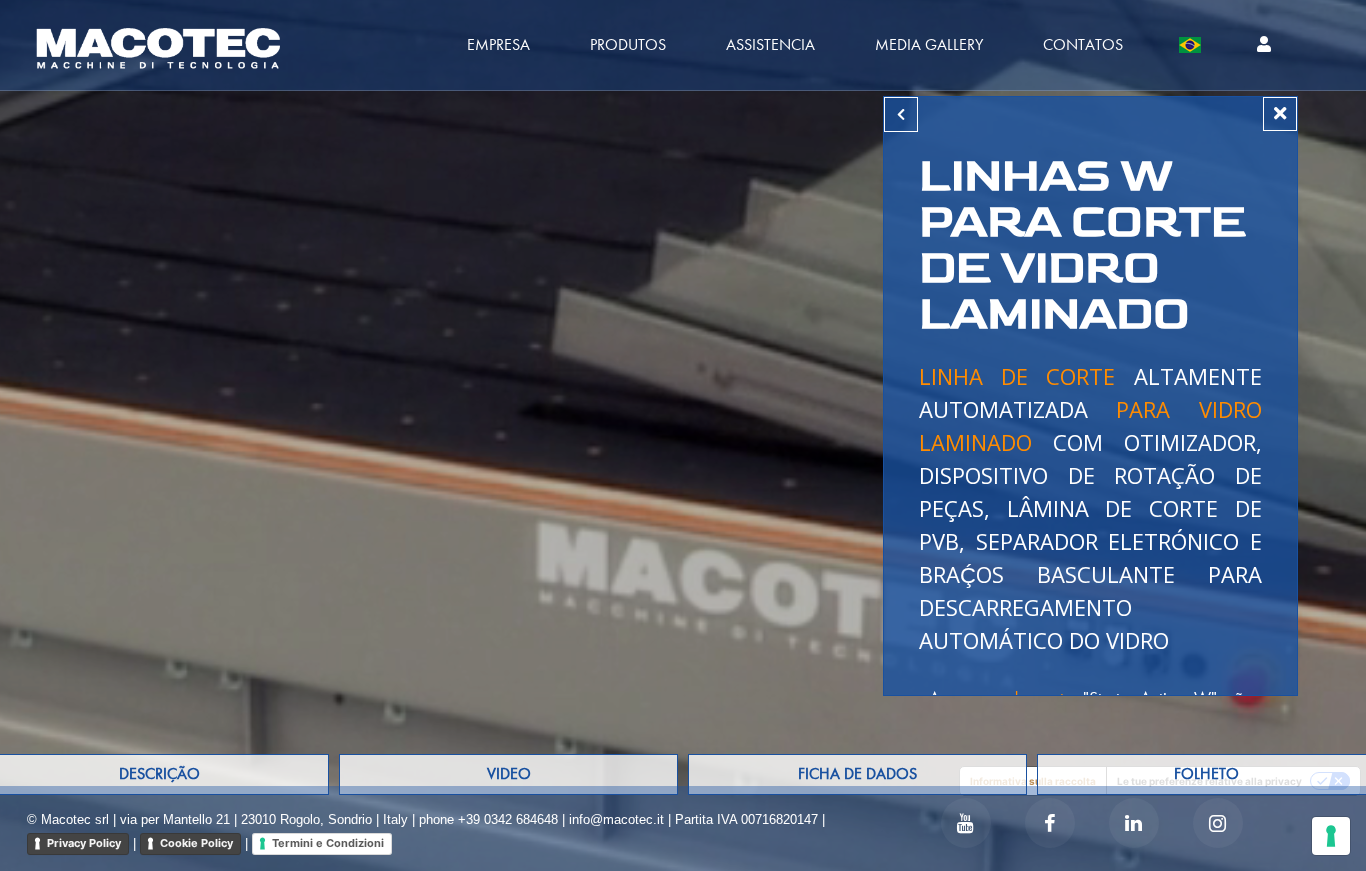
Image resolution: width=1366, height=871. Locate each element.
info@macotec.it (616, 819)
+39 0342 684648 (508, 819)
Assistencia (770, 44)
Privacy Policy (84, 843)
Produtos (628, 44)
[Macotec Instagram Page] (1218, 823)
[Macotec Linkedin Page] (1134, 823)
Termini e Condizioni (328, 843)
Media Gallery (929, 44)
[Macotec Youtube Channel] (966, 823)
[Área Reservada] (1264, 45)
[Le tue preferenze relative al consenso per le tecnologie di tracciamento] (1331, 836)
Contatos (1083, 44)
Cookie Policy (196, 843)
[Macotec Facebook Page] (1050, 823)
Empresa (498, 44)
